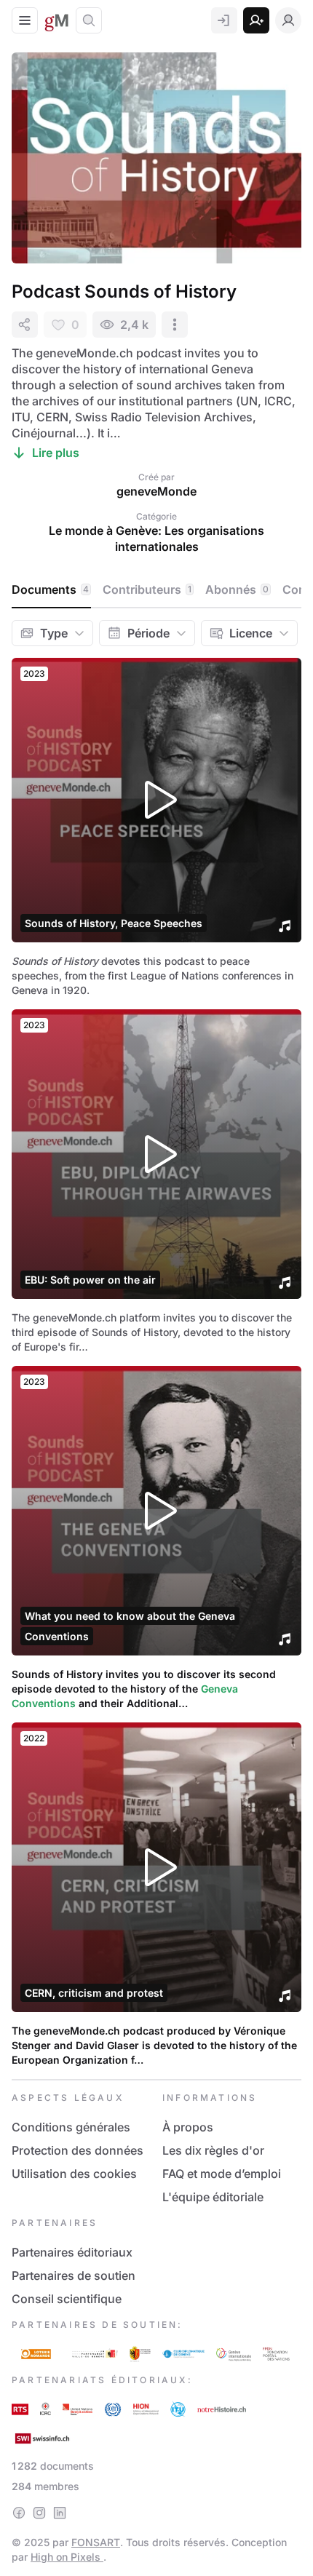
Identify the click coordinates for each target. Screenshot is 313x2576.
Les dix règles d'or (213, 2150)
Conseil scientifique (67, 2299)
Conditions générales (71, 2127)
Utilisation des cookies (74, 2174)
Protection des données (78, 2150)
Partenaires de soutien (74, 2275)
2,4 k (134, 325)
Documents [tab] (50, 589)
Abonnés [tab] (237, 589)
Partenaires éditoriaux (72, 2252)
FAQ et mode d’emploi (222, 2174)
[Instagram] (39, 2513)
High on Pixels (67, 2557)
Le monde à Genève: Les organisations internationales (156, 538)
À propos (188, 2127)
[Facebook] (19, 2513)
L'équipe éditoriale (213, 2197)
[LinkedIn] (60, 2513)
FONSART (96, 2542)
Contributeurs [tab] (147, 589)
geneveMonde (156, 491)
